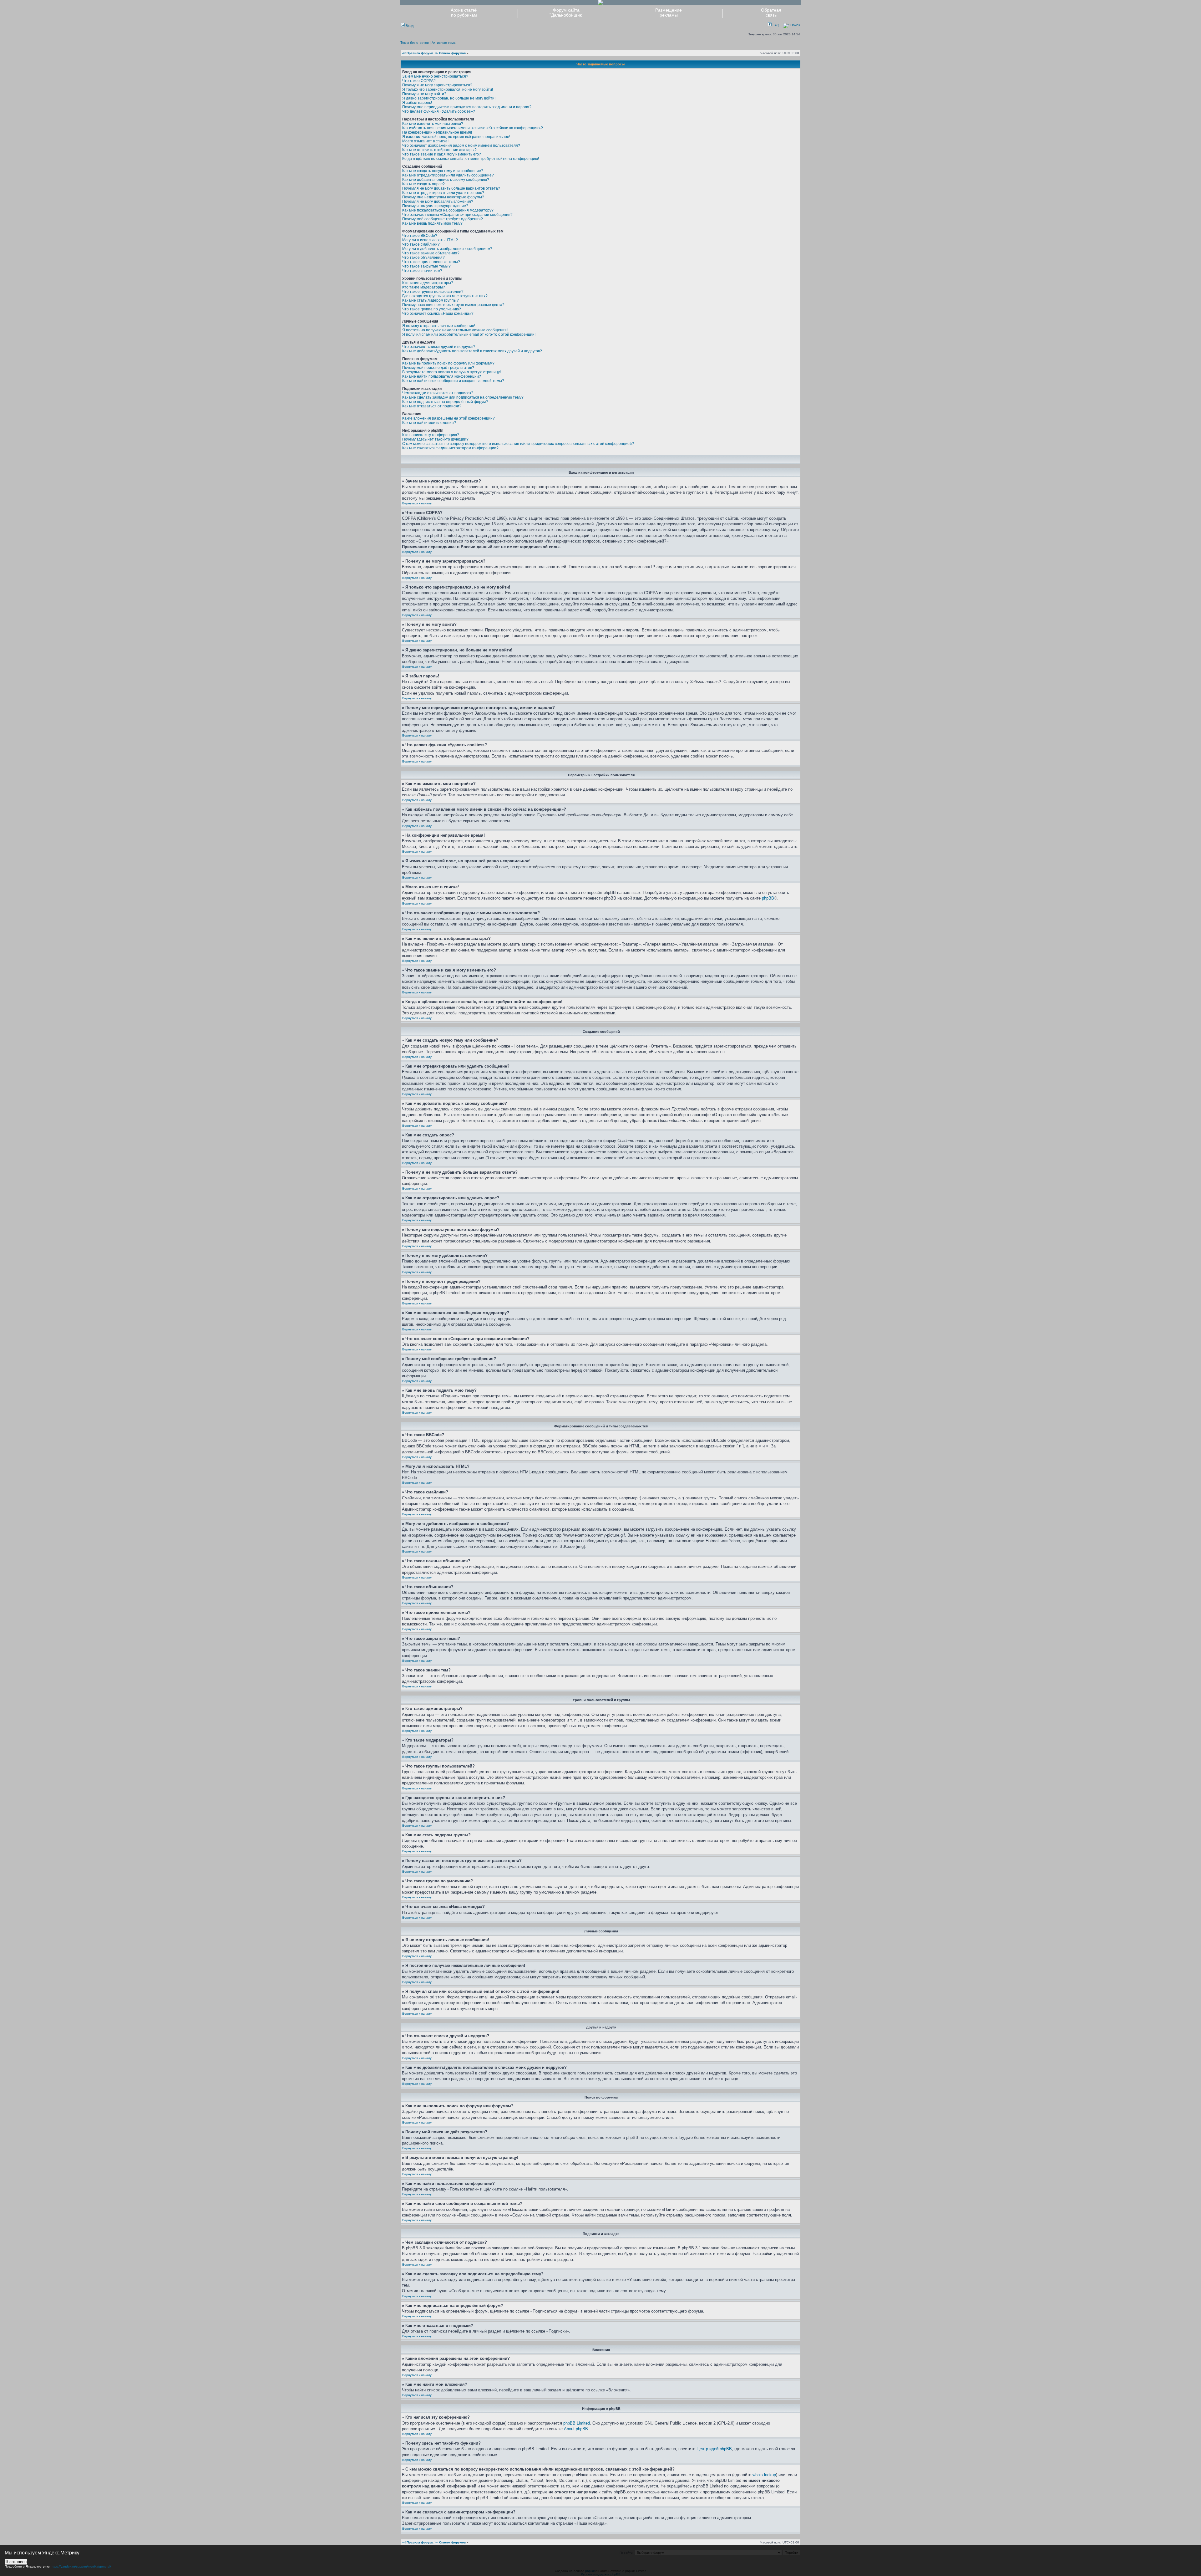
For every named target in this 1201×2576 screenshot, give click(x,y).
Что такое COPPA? (419, 81)
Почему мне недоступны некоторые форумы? (443, 197)
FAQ (775, 25)
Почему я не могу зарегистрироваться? (437, 85)
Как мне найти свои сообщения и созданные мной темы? (453, 381)
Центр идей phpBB (714, 2449)
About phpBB (576, 2429)
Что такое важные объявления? (431, 253)
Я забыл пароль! (417, 103)
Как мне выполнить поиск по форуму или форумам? (448, 363)
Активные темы (444, 43)
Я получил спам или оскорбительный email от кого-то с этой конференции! (469, 334)
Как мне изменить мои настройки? (433, 124)
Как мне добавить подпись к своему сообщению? (446, 180)
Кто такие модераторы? (424, 287)
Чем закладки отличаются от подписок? (438, 393)
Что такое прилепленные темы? (431, 262)
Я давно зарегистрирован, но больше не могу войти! (449, 98)
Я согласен (16, 2562)
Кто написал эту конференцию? (431, 435)
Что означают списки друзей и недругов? (439, 347)
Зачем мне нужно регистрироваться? (435, 76)
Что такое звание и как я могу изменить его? (442, 154)
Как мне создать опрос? (423, 184)
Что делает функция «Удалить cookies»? (439, 111)
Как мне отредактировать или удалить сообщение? (448, 175)
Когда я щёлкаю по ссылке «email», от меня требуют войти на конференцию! (471, 159)
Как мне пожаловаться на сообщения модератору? (448, 210)
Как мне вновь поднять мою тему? (432, 223)
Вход (409, 26)
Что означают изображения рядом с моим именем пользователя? (461, 145)
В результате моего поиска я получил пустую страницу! (451, 372)
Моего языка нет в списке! (425, 141)
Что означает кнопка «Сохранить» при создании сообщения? (457, 215)
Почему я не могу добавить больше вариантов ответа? (451, 188)
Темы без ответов (415, 43)
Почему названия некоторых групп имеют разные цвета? (453, 305)
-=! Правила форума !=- (420, 53)
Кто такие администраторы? (428, 283)
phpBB (768, 898)
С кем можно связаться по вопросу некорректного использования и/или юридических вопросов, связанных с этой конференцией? (518, 444)
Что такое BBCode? (420, 236)
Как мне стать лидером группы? (431, 300)
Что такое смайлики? (421, 244)
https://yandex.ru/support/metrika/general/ (81, 2566)
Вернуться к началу (417, 503)
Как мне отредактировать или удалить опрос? (443, 193)
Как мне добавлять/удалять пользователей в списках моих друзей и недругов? (472, 351)
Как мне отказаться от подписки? (432, 406)
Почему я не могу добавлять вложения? (438, 201)
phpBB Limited (577, 2423)
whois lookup (764, 2475)
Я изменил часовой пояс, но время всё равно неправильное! (456, 137)
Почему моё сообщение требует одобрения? (443, 219)
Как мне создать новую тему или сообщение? (443, 171)
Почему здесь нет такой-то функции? (435, 439)
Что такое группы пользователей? (433, 292)
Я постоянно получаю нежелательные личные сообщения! (455, 330)
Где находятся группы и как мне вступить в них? (445, 296)
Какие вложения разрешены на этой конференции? (448, 418)
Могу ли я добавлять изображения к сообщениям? (447, 249)
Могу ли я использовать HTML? (430, 240)
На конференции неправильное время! (437, 132)
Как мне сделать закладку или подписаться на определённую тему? (463, 397)
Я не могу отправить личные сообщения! (439, 326)
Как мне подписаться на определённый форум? (445, 402)
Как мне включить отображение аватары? (439, 150)
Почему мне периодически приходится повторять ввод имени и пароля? (467, 107)
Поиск (795, 25)
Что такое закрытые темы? (426, 266)
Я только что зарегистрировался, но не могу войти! (448, 89)
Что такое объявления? (423, 258)
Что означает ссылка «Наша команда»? (438, 314)
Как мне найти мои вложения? (429, 423)
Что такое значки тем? (422, 271)
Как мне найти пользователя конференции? (442, 376)
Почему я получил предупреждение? (435, 206)
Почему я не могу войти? (424, 94)
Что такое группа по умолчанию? (432, 309)
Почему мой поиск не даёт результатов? (438, 368)
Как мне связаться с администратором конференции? (450, 448)
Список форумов (452, 53)
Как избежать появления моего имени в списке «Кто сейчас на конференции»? (473, 128)
